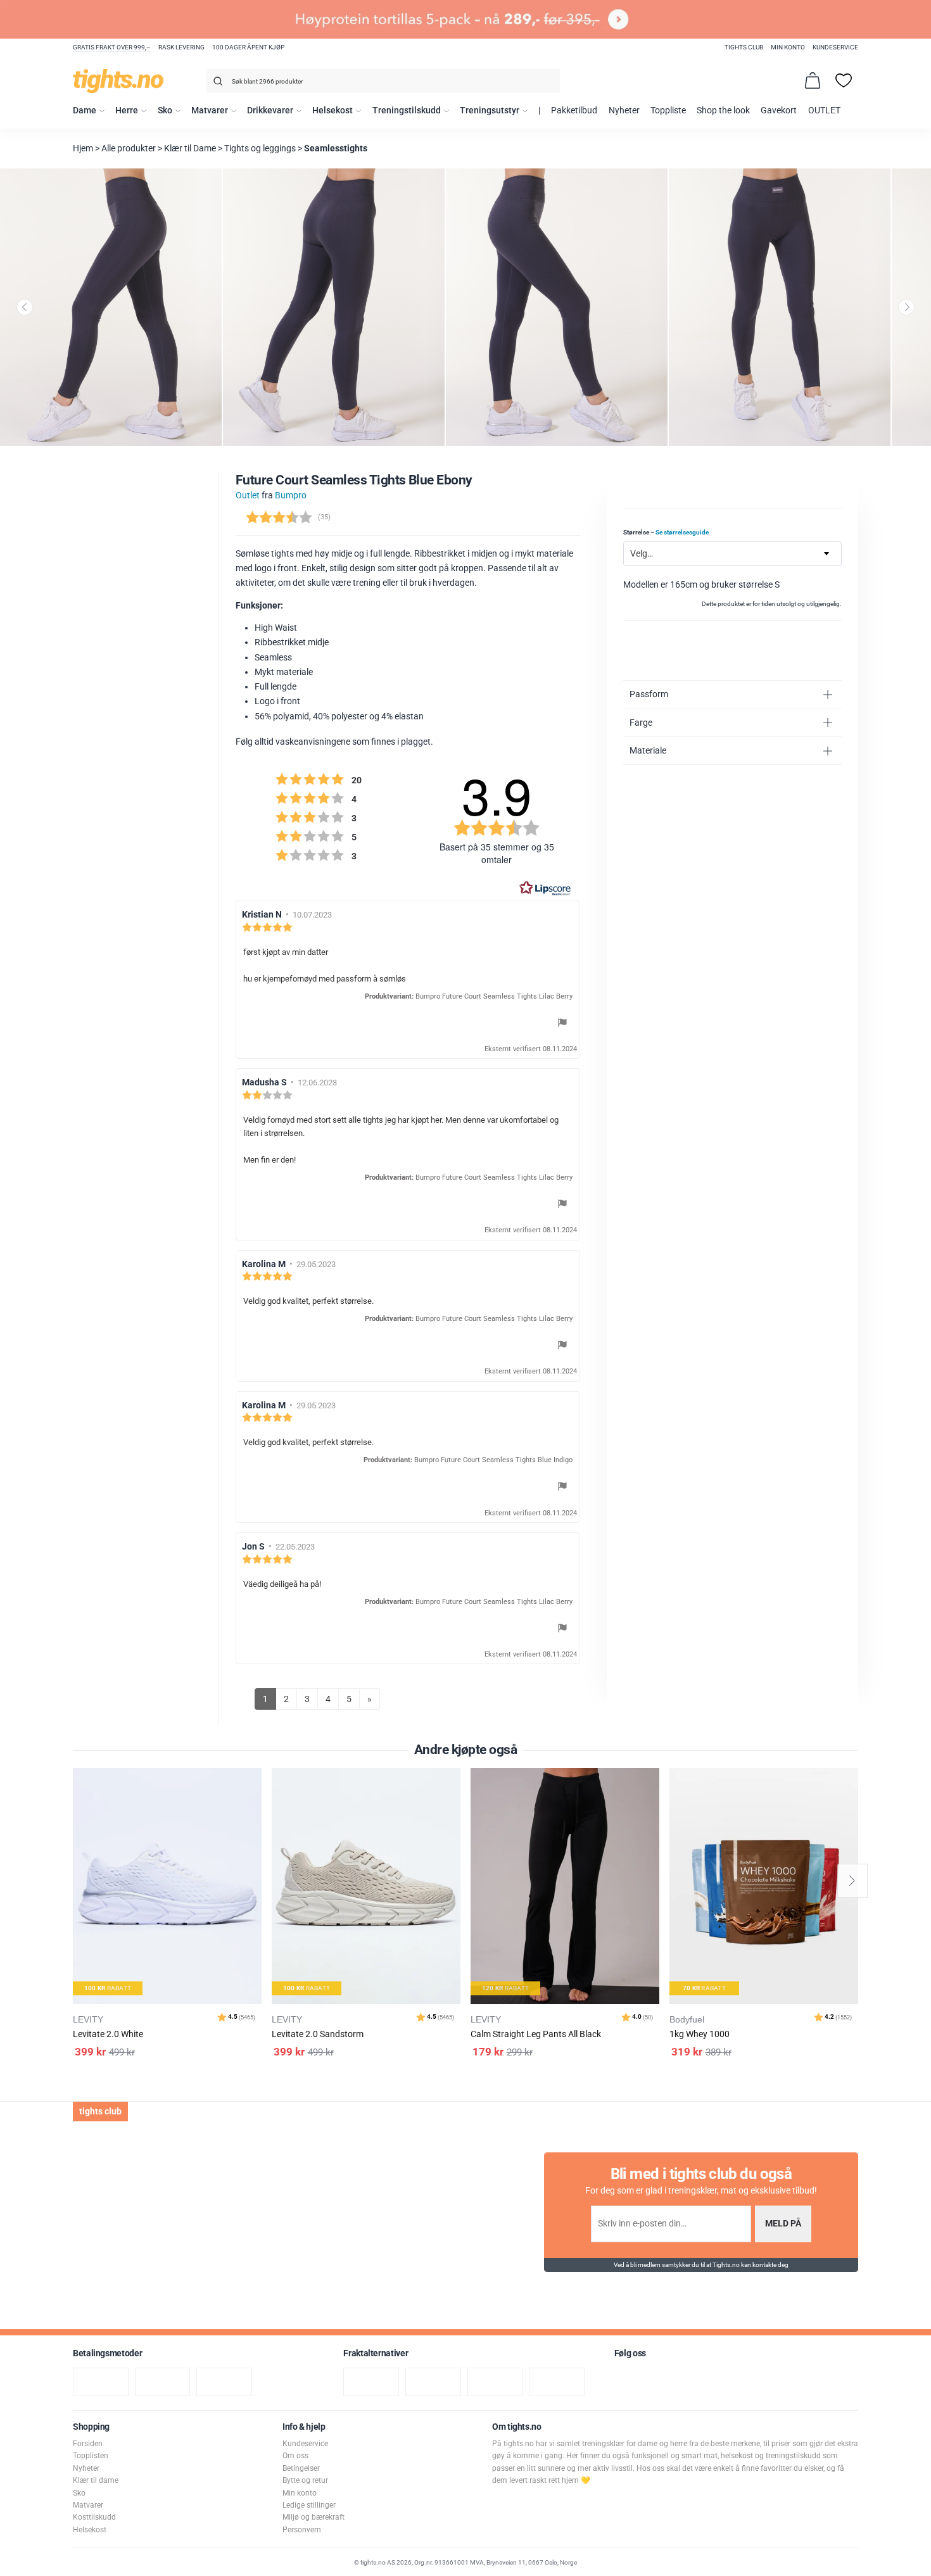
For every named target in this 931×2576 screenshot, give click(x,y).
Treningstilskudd (407, 110)
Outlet (248, 496)
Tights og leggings (260, 148)
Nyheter (624, 110)
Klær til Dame (190, 148)
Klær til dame (96, 2480)
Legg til (256, 1809)
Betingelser (301, 2468)
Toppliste (668, 110)
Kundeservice (835, 47)
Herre (127, 110)
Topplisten (91, 2456)
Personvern (302, 2530)
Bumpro (291, 496)
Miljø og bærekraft (313, 2517)
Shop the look (723, 110)
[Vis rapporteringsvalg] (562, 1025)
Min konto (788, 47)
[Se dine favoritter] (844, 80)
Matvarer (210, 110)
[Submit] (216, 83)
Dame (85, 110)
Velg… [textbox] (642, 554)
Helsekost (332, 110)
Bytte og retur (305, 2480)
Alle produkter (129, 148)
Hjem (83, 148)
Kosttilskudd (94, 2517)
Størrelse (666, 532)
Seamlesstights (336, 148)
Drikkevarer (270, 110)
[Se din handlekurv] (813, 80)
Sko (165, 110)
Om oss (295, 2456)
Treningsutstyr (490, 110)
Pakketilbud (574, 110)
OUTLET (824, 110)
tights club (744, 47)
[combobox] (383, 81)
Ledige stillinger (309, 2505)
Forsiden (88, 2444)
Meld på (783, 2224)
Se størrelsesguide (682, 532)
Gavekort (779, 110)
